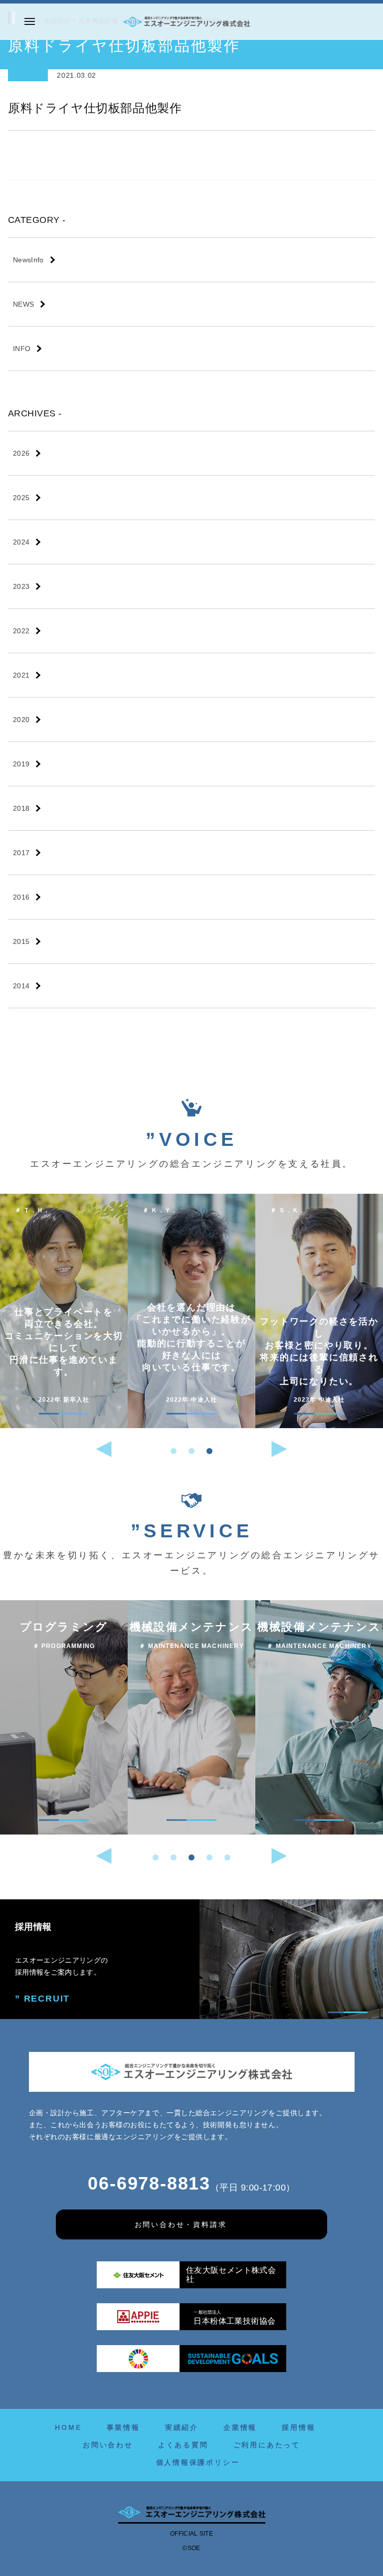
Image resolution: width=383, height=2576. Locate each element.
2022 (21, 631)
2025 (21, 498)
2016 (21, 897)
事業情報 (123, 2427)
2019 (21, 764)
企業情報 (240, 2427)
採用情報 (298, 2427)
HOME (68, 2427)
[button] (174, 1451)
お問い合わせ (108, 2445)
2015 (21, 941)
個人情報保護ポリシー (198, 2462)
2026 (21, 453)
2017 (21, 853)
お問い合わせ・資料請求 (181, 2224)
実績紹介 (182, 2427)
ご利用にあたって (267, 2445)
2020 (21, 720)
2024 (21, 542)
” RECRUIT (42, 1999)
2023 (21, 586)
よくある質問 (183, 2445)
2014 (21, 986)
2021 (21, 675)
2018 (21, 808)
